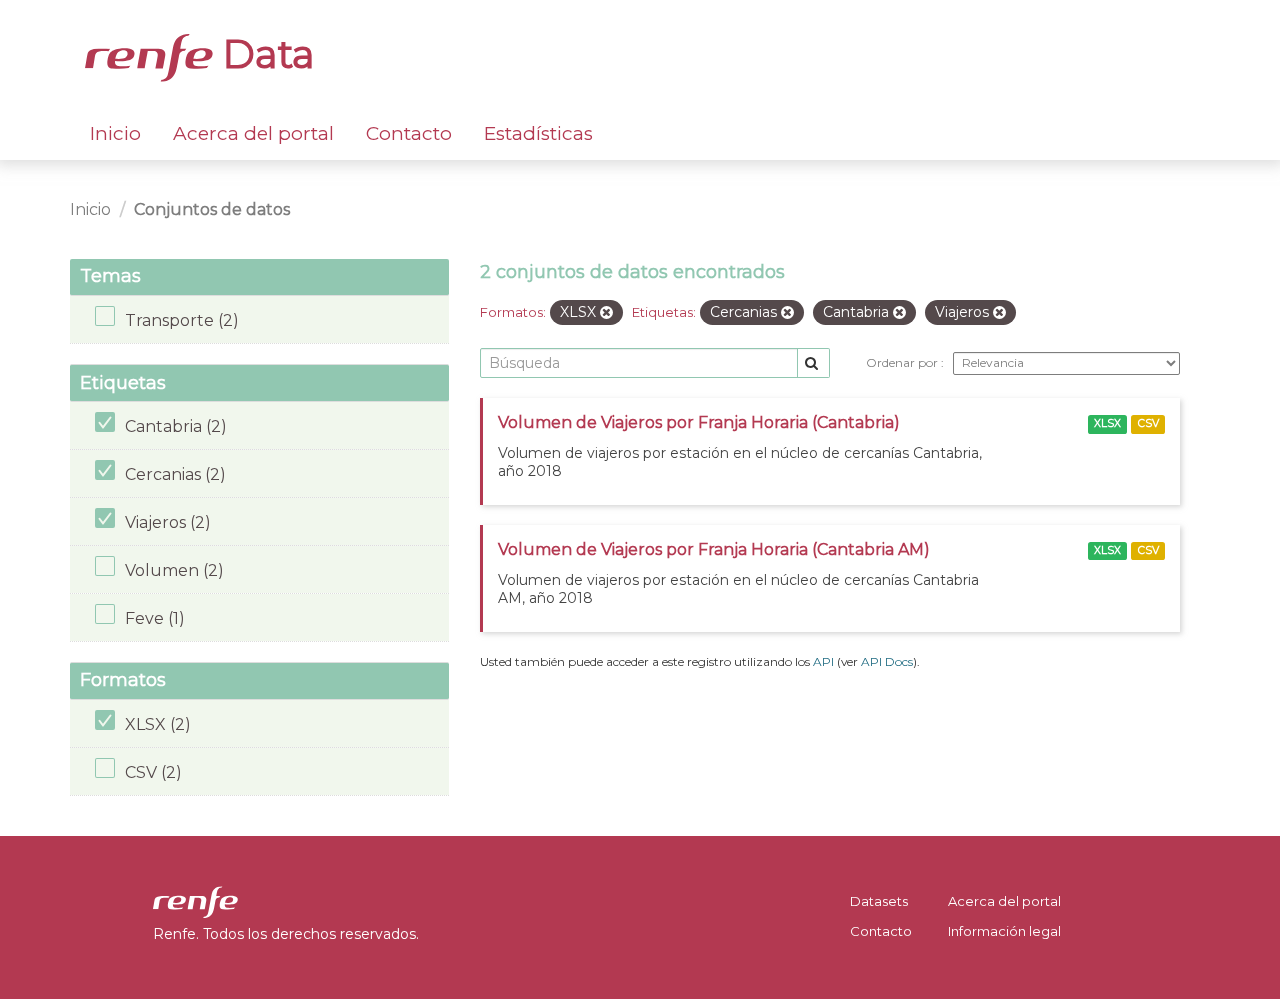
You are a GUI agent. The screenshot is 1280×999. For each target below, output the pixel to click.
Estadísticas (538, 133)
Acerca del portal (253, 133)
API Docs (887, 661)
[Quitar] (606, 313)
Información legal (1004, 931)
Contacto (409, 133)
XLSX (1107, 423)
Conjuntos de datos (212, 209)
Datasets (879, 901)
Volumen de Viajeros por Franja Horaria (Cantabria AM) (714, 549)
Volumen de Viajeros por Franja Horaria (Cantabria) (699, 422)
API (823, 661)
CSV (1148, 423)
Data (264, 54)
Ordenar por (903, 362)
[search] (813, 363)
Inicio (115, 133)
